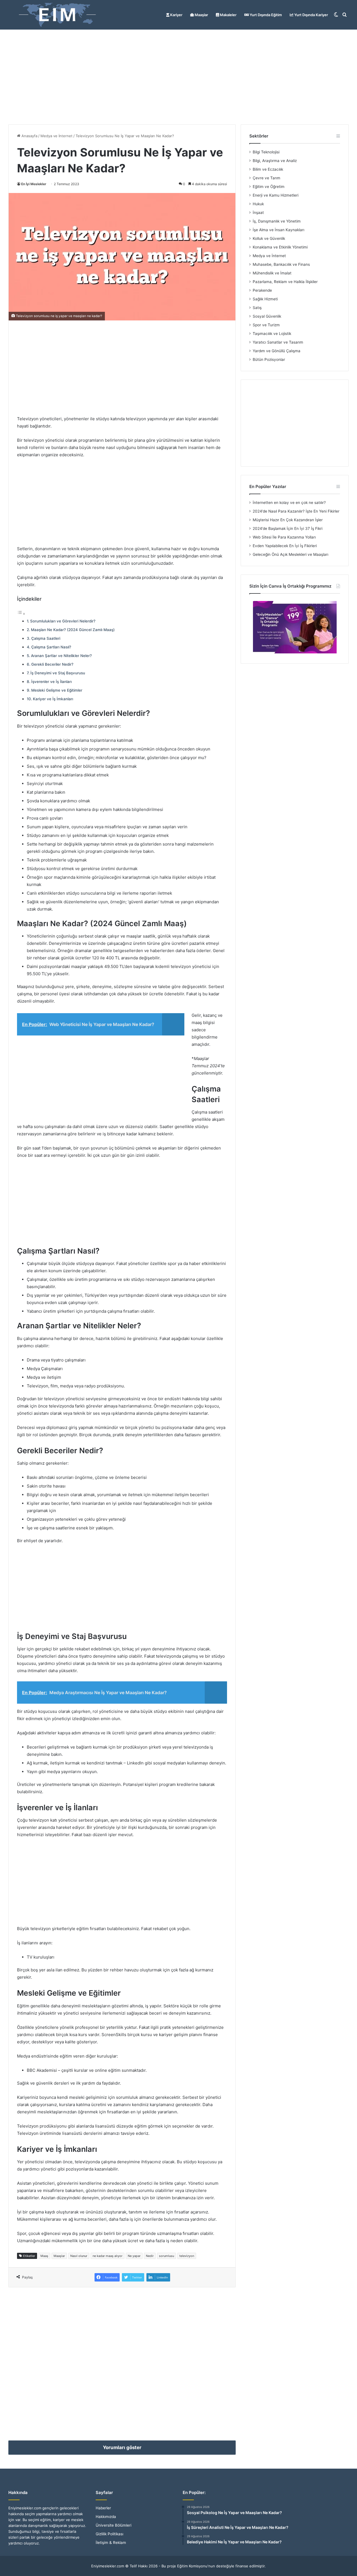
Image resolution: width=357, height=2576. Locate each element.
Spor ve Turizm (266, 325)
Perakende (262, 290)
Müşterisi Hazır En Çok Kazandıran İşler (288, 520)
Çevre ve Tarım (266, 178)
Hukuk (258, 204)
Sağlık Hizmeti (265, 299)
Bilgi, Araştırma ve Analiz (275, 161)
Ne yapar (134, 2256)
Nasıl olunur (79, 2256)
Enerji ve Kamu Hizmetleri (276, 195)
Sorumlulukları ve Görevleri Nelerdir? (63, 621)
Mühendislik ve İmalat (272, 273)
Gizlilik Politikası (109, 2534)
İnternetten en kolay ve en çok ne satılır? (289, 503)
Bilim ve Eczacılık (268, 169)
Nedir (150, 2256)
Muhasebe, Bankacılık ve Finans (281, 264)
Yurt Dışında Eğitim (265, 15)
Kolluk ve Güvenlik (269, 238)
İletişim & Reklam (111, 2543)
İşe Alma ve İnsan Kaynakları (278, 230)
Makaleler (228, 15)
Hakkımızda (106, 2517)
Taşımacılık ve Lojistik (272, 334)
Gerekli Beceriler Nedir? (52, 664)
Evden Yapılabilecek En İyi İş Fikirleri (285, 546)
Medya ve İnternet (56, 136)
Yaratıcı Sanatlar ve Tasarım (278, 342)
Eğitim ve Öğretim (269, 187)
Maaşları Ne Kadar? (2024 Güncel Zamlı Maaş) (73, 630)
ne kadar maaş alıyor (108, 2256)
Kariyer (176, 15)
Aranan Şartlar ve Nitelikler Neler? (61, 656)
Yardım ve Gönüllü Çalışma (277, 351)
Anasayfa (29, 136)
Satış (257, 308)
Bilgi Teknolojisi (266, 152)
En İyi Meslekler (34, 184)
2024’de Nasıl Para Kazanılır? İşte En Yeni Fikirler (296, 511)
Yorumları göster (122, 2447)
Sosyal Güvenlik (267, 316)
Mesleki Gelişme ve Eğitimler (57, 690)
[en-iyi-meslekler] (57, 15)
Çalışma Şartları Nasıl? (51, 647)
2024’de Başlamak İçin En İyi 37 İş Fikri (288, 528)
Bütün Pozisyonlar (269, 359)
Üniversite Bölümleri (114, 2525)
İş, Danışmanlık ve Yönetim (277, 221)
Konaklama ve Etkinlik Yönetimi (280, 247)
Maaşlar (201, 15)
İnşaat (258, 213)
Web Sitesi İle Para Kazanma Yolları (284, 537)
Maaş (44, 2256)
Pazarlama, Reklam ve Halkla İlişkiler (285, 282)
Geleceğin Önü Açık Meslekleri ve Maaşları (290, 554)
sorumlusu (167, 2256)
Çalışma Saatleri (46, 638)
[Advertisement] (178, 77)
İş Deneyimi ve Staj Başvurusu (58, 673)
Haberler (103, 2508)
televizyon (187, 2256)
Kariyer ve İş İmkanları (53, 699)
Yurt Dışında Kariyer (311, 15)
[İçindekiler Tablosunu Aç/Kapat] (21, 614)
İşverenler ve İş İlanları (51, 682)
